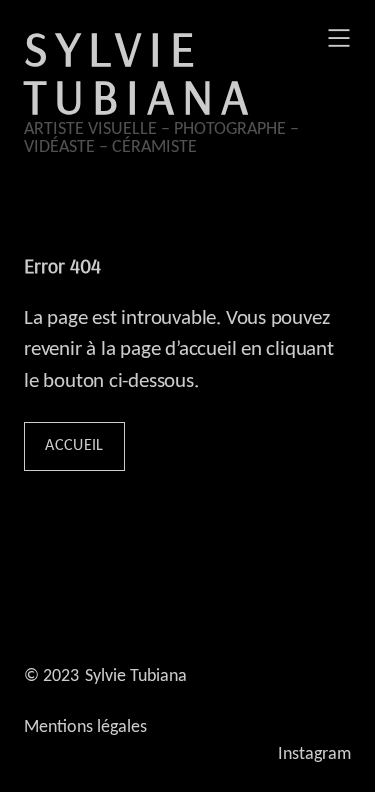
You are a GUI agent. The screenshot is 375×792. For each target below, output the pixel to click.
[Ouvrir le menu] (339, 38)
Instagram (314, 754)
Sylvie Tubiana (140, 72)
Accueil (74, 446)
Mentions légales (85, 727)
